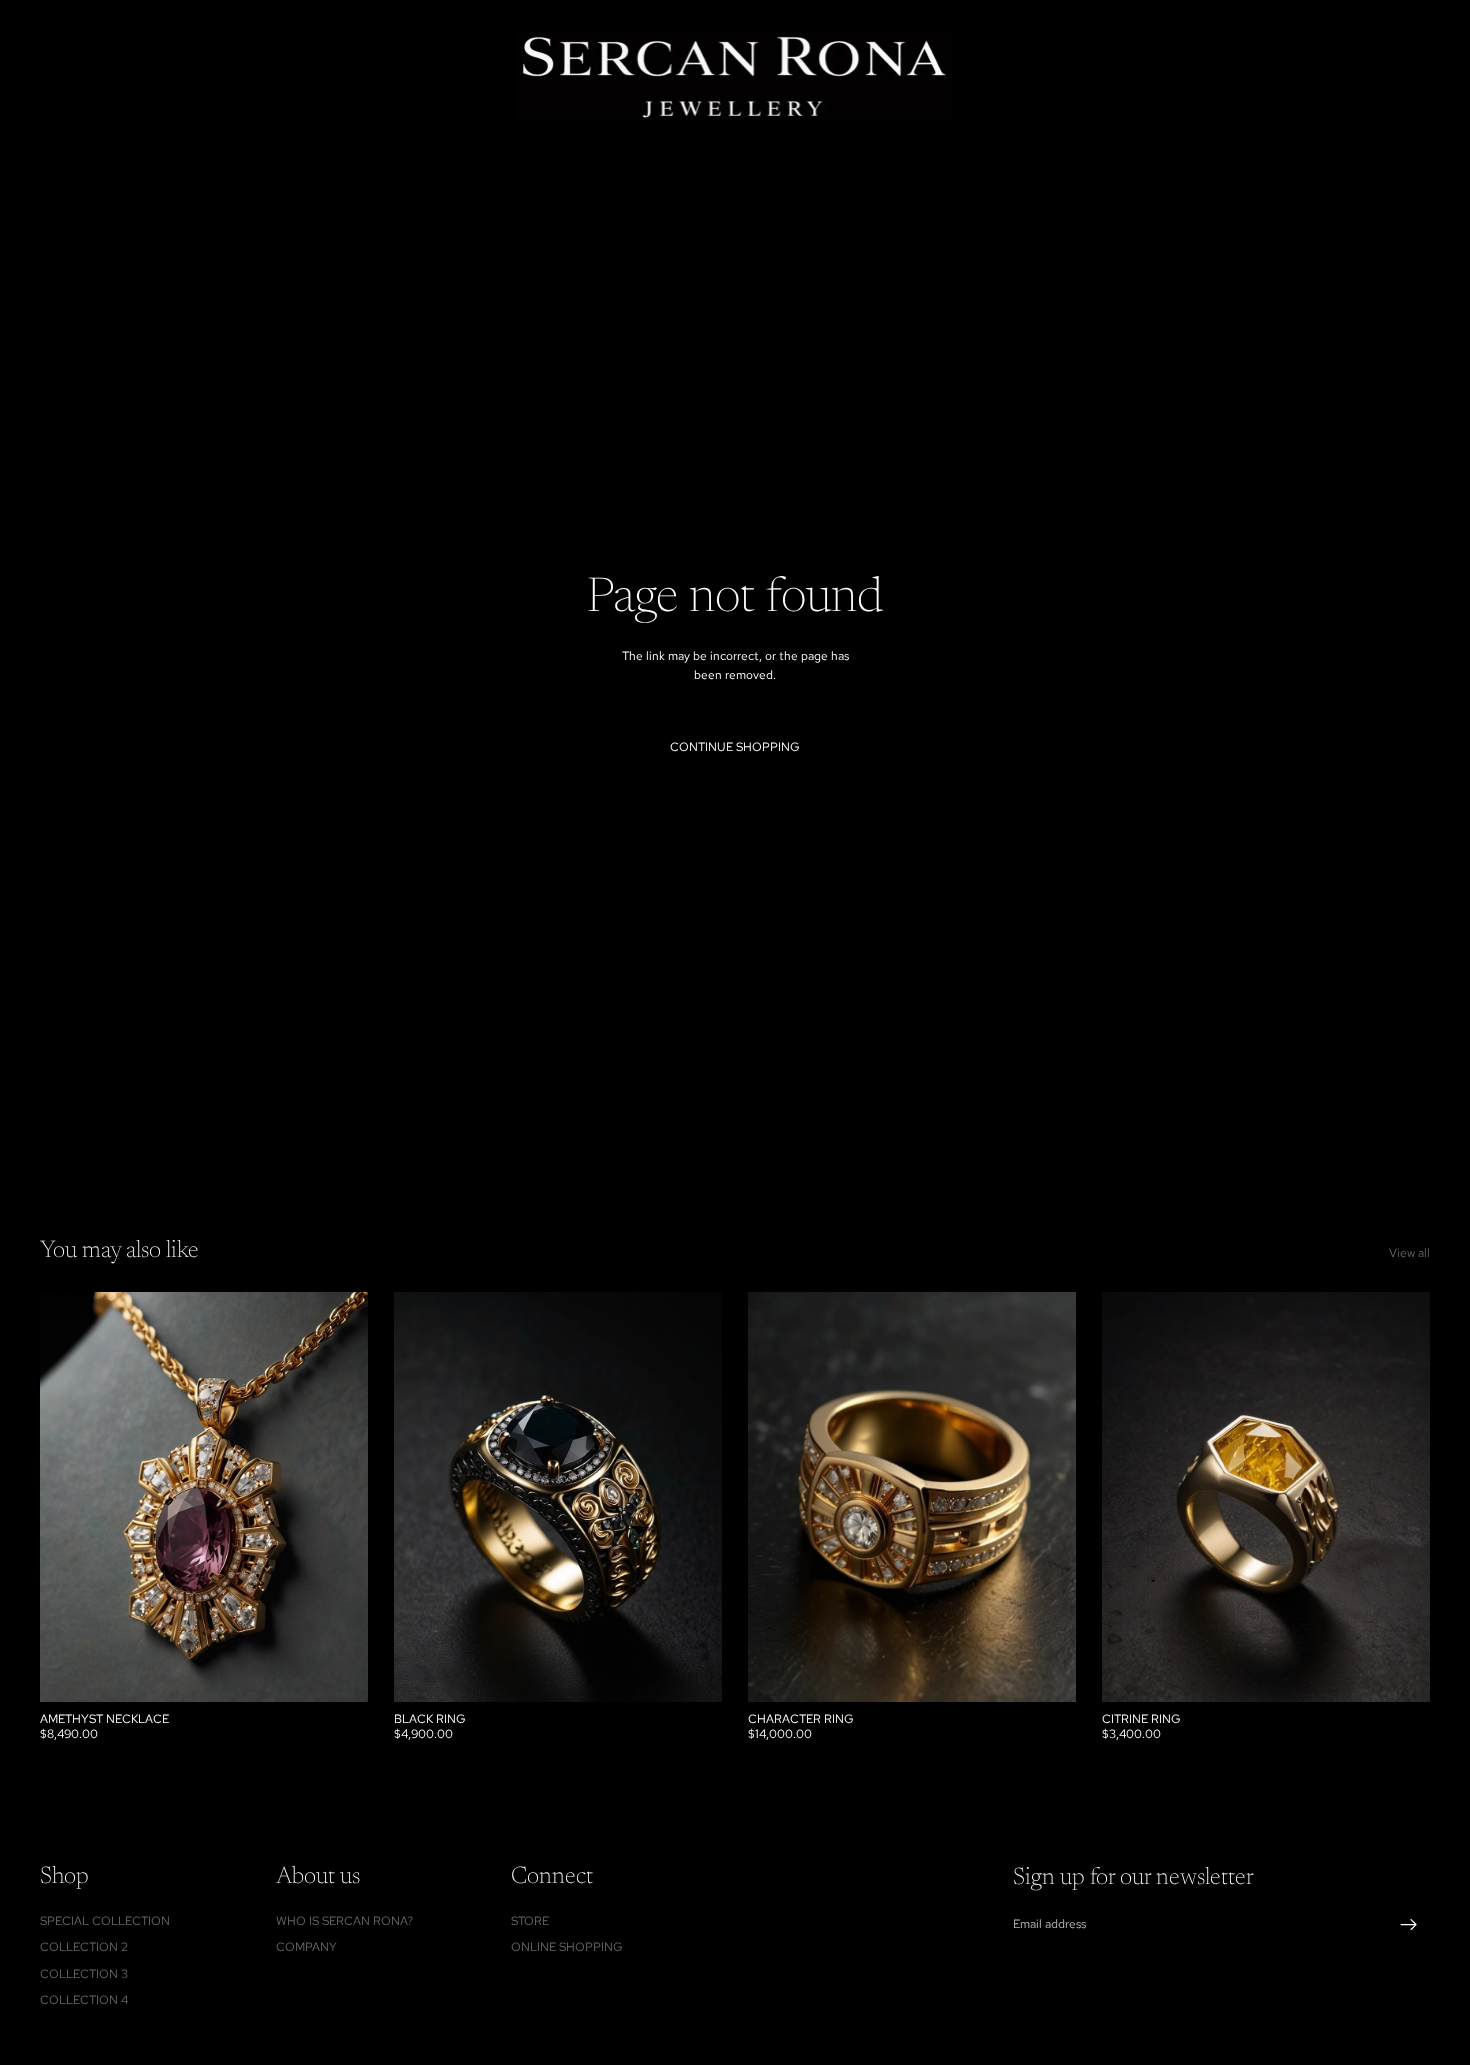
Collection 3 (84, 1974)
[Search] (1322, 76)
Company (306, 1947)
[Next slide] (1046, 1497)
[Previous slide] (778, 1497)
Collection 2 (84, 1947)
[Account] (1364, 76)
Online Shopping (567, 1947)
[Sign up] (1409, 1925)
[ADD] (337, 1671)
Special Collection (105, 1921)
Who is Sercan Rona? (344, 1921)
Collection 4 (84, 2000)
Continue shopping (735, 747)
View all (1409, 1253)
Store (530, 1921)
